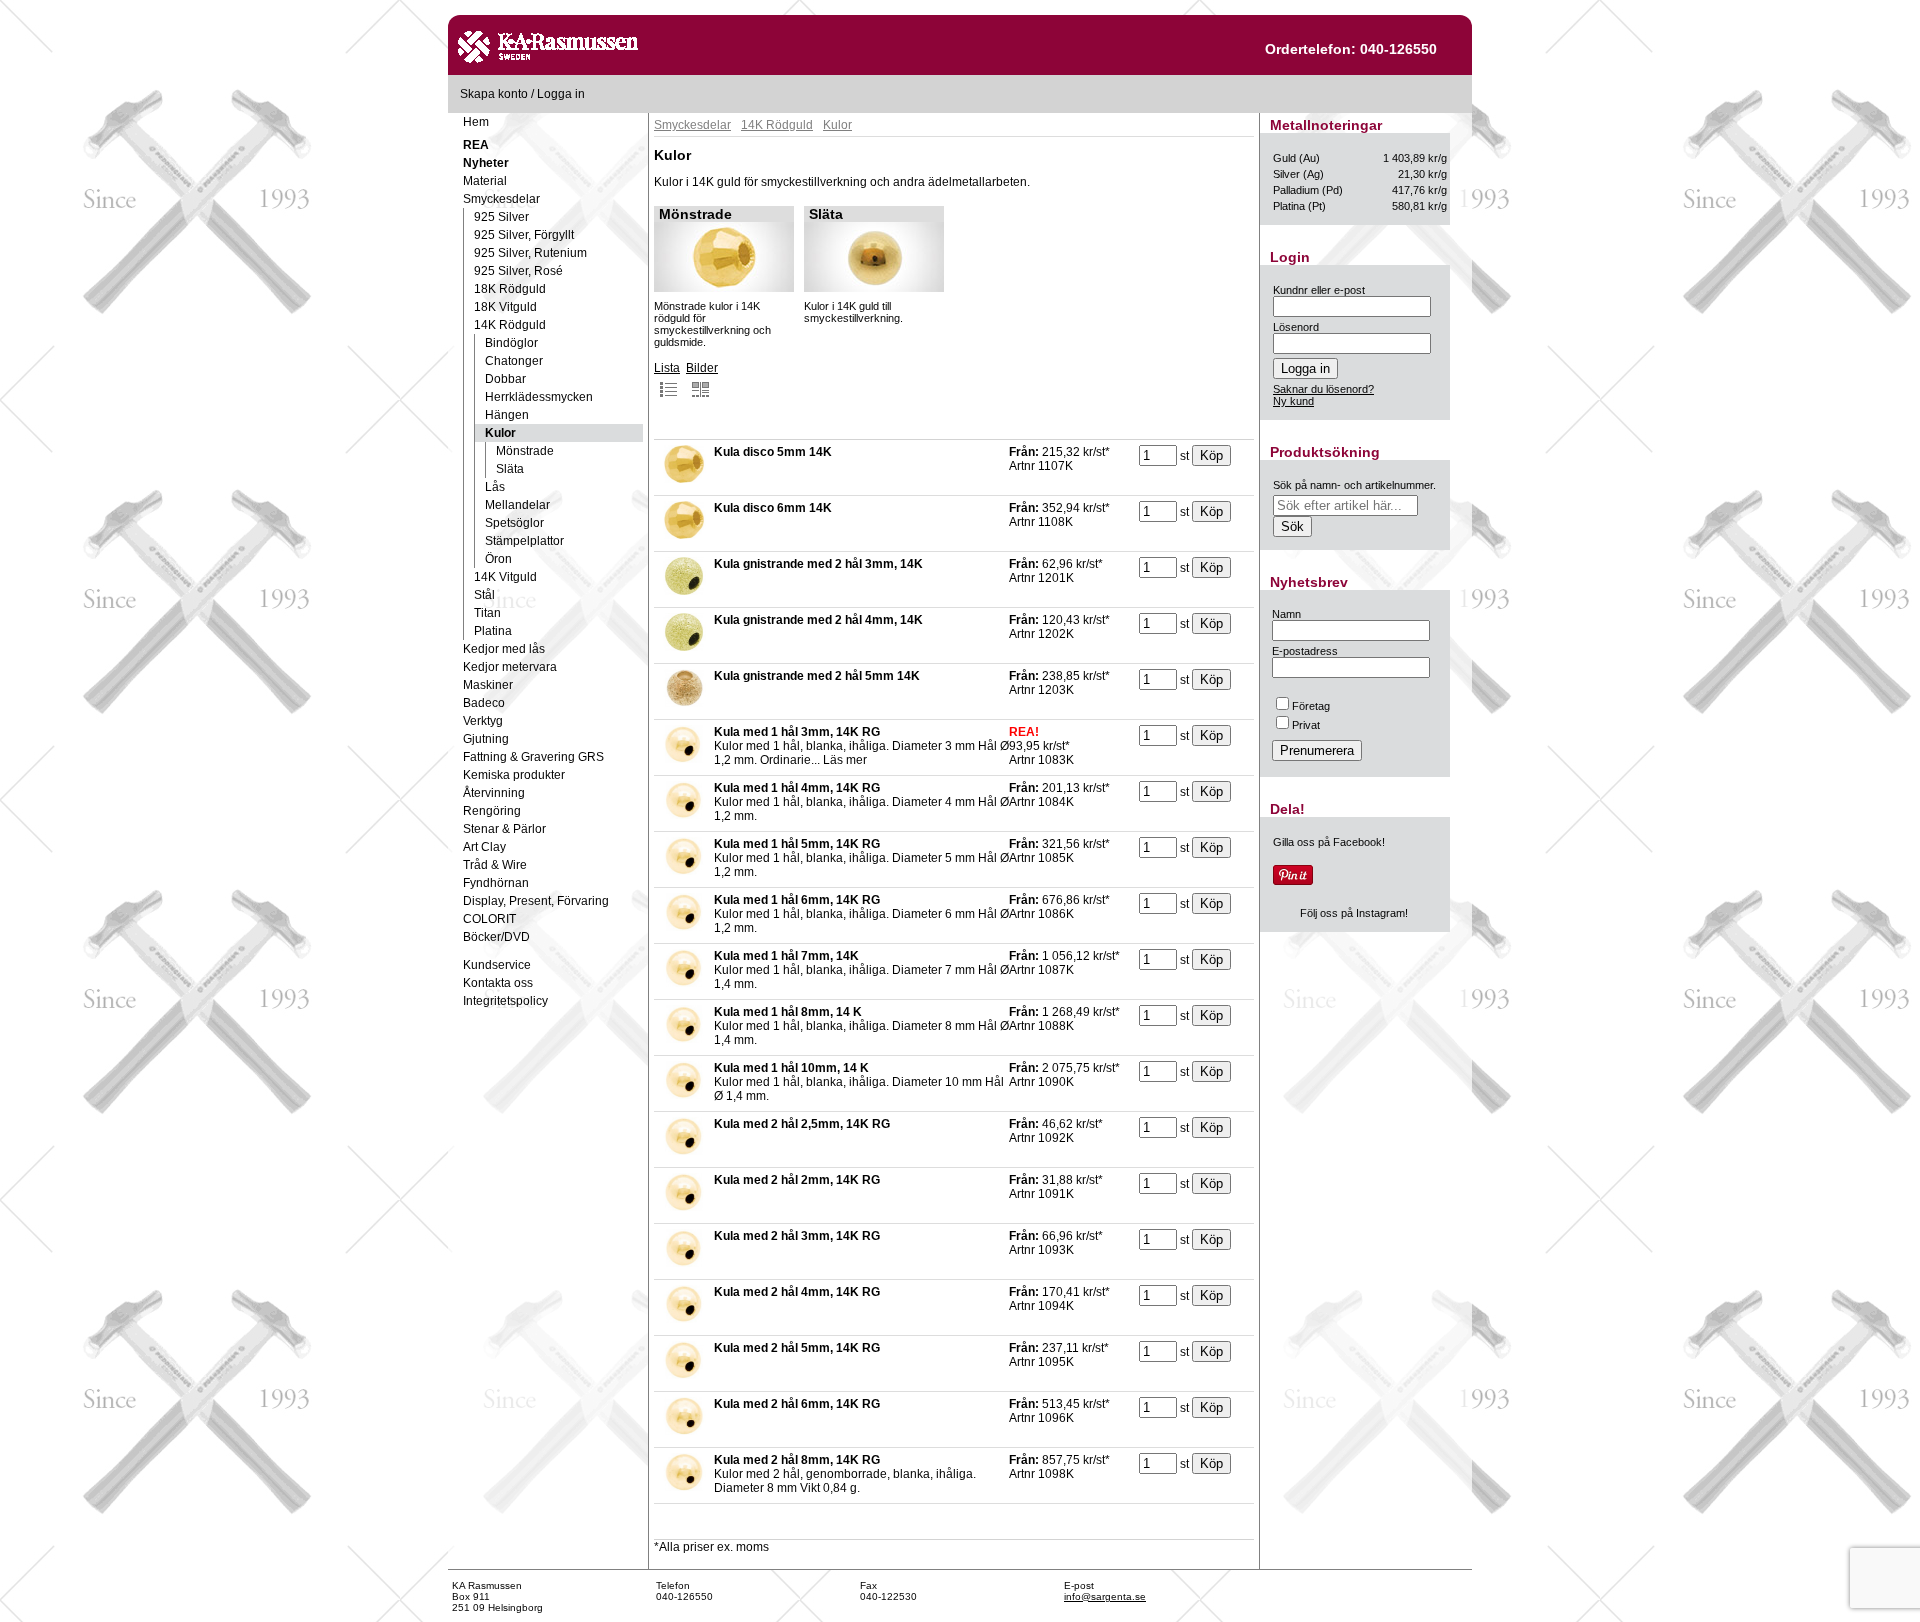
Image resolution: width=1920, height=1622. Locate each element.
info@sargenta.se (1105, 1596)
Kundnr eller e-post (1319, 290)
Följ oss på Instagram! (1354, 913)
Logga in (561, 94)
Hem (476, 122)
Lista (667, 368)
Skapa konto (494, 94)
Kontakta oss (498, 983)
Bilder (702, 368)
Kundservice (497, 965)
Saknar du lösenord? (1323, 389)
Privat (1306, 725)
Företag (1311, 706)
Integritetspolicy (505, 1001)
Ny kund (1293, 401)
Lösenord (1296, 327)
